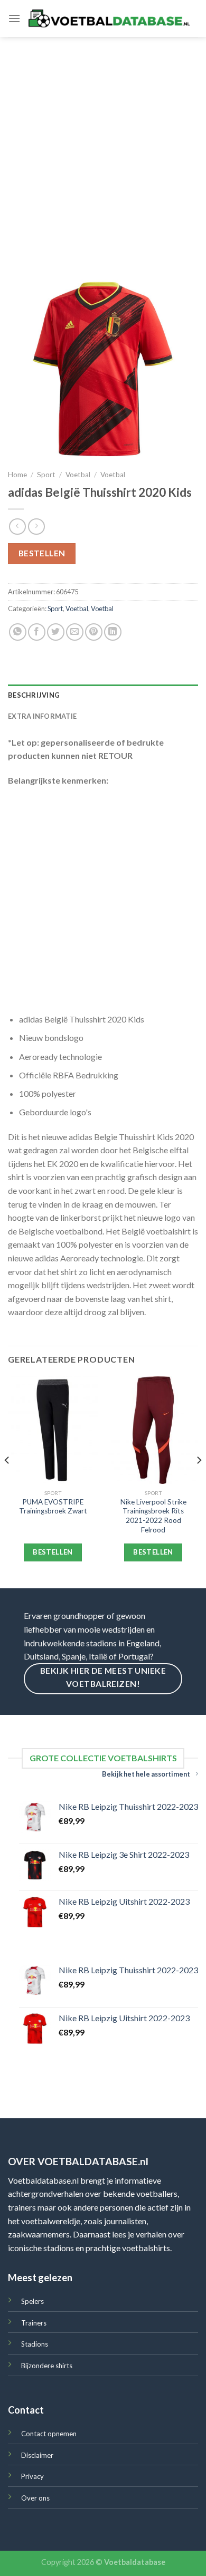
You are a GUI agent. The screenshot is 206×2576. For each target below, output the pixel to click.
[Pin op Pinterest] (94, 632)
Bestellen (42, 553)
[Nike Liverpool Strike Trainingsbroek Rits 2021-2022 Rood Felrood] (153, 1430)
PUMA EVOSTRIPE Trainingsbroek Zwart (53, 1507)
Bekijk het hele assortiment (146, 1774)
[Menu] (14, 18)
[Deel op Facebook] (37, 632)
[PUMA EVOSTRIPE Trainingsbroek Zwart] (53, 1430)
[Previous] (7, 1481)
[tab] (103, 695)
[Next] (199, 1481)
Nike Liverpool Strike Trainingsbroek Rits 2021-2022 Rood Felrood (153, 1516)
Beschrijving (34, 695)
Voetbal (78, 475)
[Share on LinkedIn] (113, 632)
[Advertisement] (103, 145)
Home (17, 475)
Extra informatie (42, 716)
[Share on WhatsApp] (18, 632)
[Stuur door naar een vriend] (75, 632)
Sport (46, 475)
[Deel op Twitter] (56, 632)
